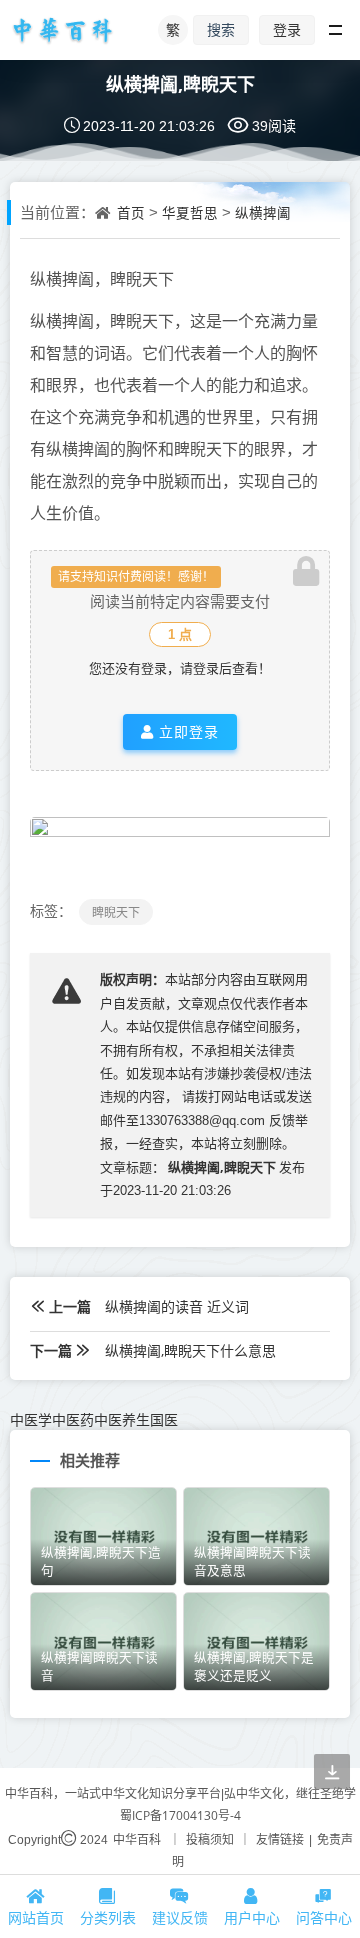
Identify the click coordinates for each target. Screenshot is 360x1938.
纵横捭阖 (263, 213)
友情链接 (280, 1839)
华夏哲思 (190, 213)
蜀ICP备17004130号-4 (180, 1815)
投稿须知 (210, 1839)
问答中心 (324, 1917)
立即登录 (186, 731)
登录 (287, 29)
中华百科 (137, 1839)
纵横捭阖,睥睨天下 (180, 84)
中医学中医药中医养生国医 (94, 1419)
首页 (131, 213)
